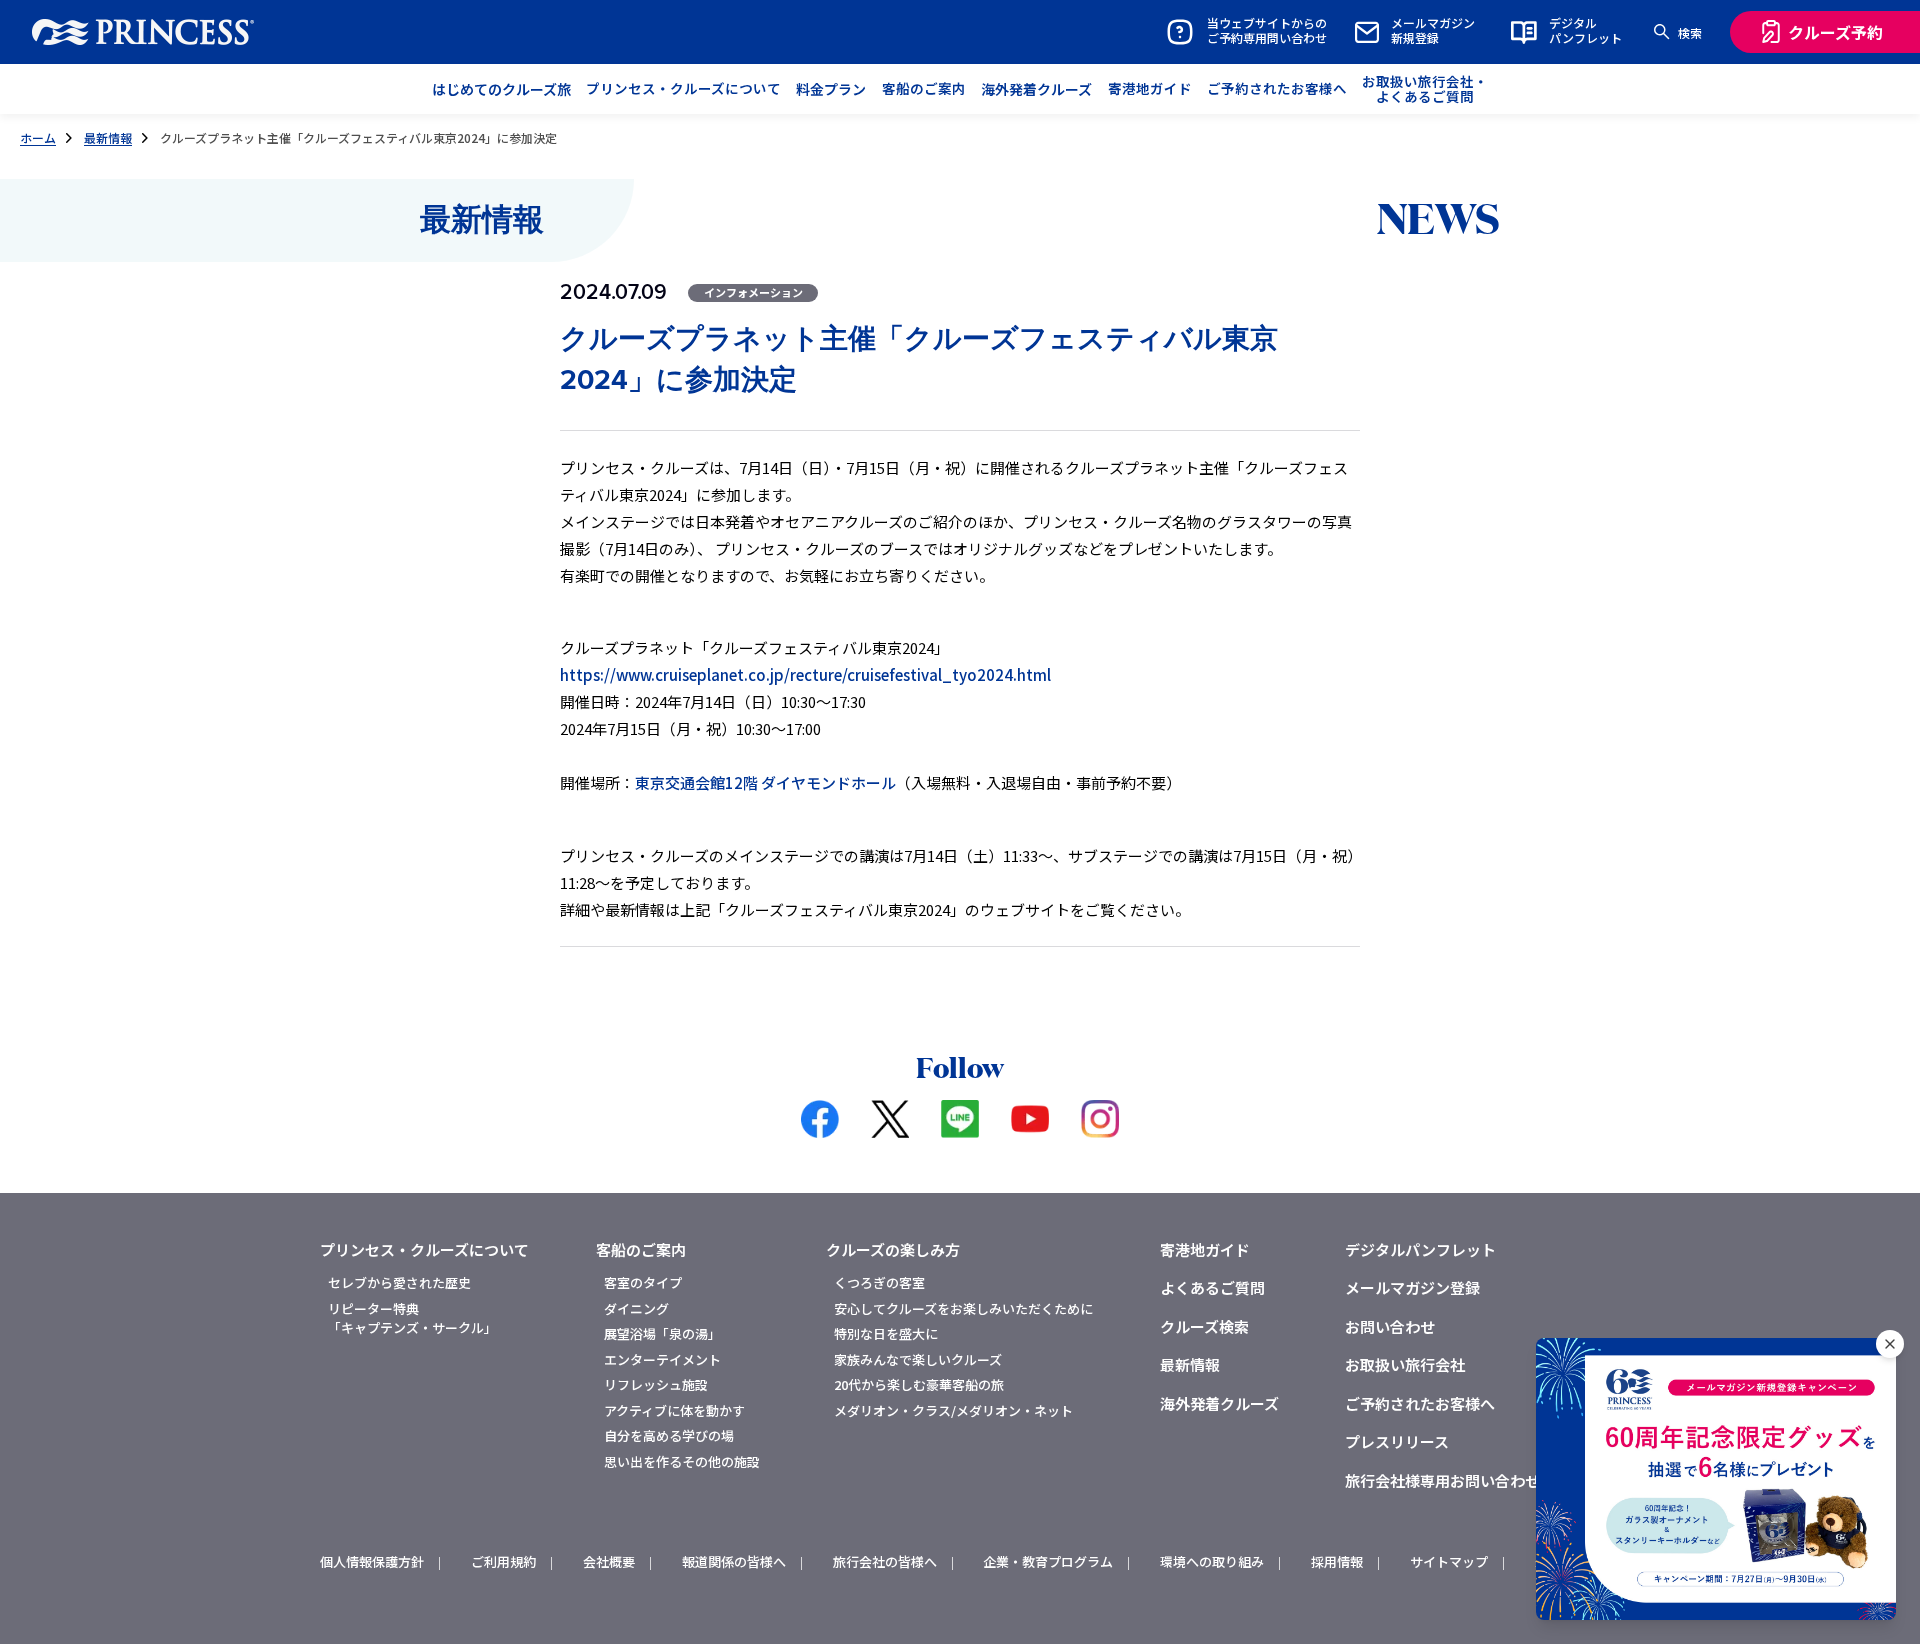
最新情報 (108, 137)
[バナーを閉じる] (1890, 1344)
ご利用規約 (503, 1561)
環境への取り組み (1212, 1561)
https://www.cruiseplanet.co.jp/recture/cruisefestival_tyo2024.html (805, 674)
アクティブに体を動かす (674, 1410)
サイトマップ (1449, 1561)
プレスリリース (1397, 1441)
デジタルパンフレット (1420, 1249)
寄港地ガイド (1205, 1249)
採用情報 (1337, 1561)
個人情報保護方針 (372, 1561)
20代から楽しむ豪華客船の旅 (919, 1384)
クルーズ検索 (1204, 1326)
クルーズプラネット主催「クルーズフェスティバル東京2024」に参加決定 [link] (358, 137)
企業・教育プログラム (1048, 1561)
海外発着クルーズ (1219, 1403)
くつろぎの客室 (879, 1282)
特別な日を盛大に (886, 1333)
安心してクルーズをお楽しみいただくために (963, 1308)
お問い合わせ (1390, 1326)
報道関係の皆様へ (734, 1561)
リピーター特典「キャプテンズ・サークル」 (412, 1318)
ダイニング (636, 1308)
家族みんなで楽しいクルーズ (918, 1359)
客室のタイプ (643, 1282)
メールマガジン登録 (1412, 1287)
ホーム (38, 137)
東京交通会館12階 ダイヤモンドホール (765, 782)
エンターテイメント (662, 1359)
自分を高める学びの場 (669, 1435)
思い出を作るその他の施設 (682, 1461)
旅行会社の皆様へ (885, 1561)
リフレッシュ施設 (656, 1384)
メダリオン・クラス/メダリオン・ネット (953, 1410)
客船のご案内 (641, 1249)
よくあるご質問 (1212, 1287)
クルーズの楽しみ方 (893, 1249)
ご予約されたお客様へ (1420, 1403)
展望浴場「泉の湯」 (662, 1333)
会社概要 (609, 1561)
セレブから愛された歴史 (399, 1282)
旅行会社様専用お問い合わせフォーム (1472, 1480)
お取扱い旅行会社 (1405, 1364)
